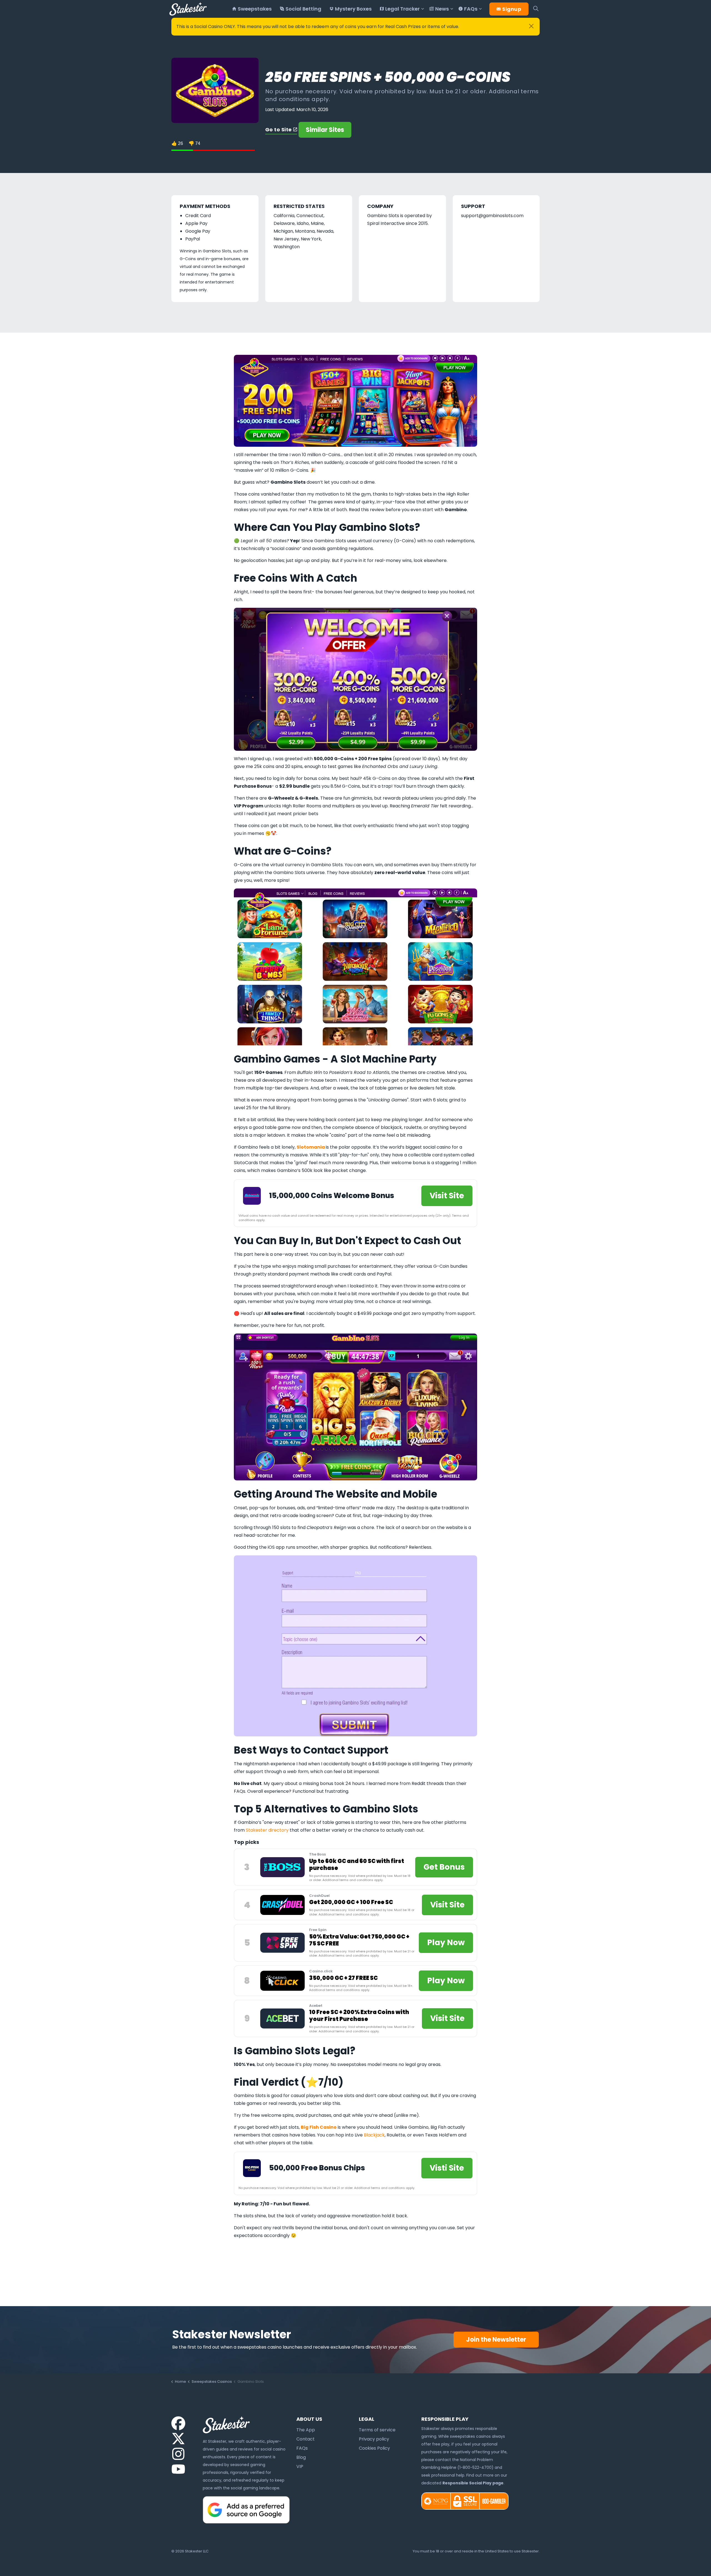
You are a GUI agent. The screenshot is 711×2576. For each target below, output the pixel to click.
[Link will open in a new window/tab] (178, 2423)
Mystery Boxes (353, 9)
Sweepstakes (255, 9)
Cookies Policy (374, 2448)
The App (306, 2430)
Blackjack (374, 2135)
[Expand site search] (536, 9)
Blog (301, 2457)
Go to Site (279, 130)
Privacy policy (374, 2439)
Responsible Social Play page (473, 2483)
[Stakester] (188, 9)
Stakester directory (267, 1830)
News (442, 9)
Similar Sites (325, 130)
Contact (306, 2439)
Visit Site (447, 1196)
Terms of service (377, 2430)
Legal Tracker (402, 9)
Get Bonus (444, 1867)
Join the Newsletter (496, 2340)
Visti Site (447, 2168)
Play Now (446, 1943)
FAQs (471, 9)
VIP (300, 2466)
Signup (512, 9)
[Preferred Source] (246, 2509)
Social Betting (303, 9)
